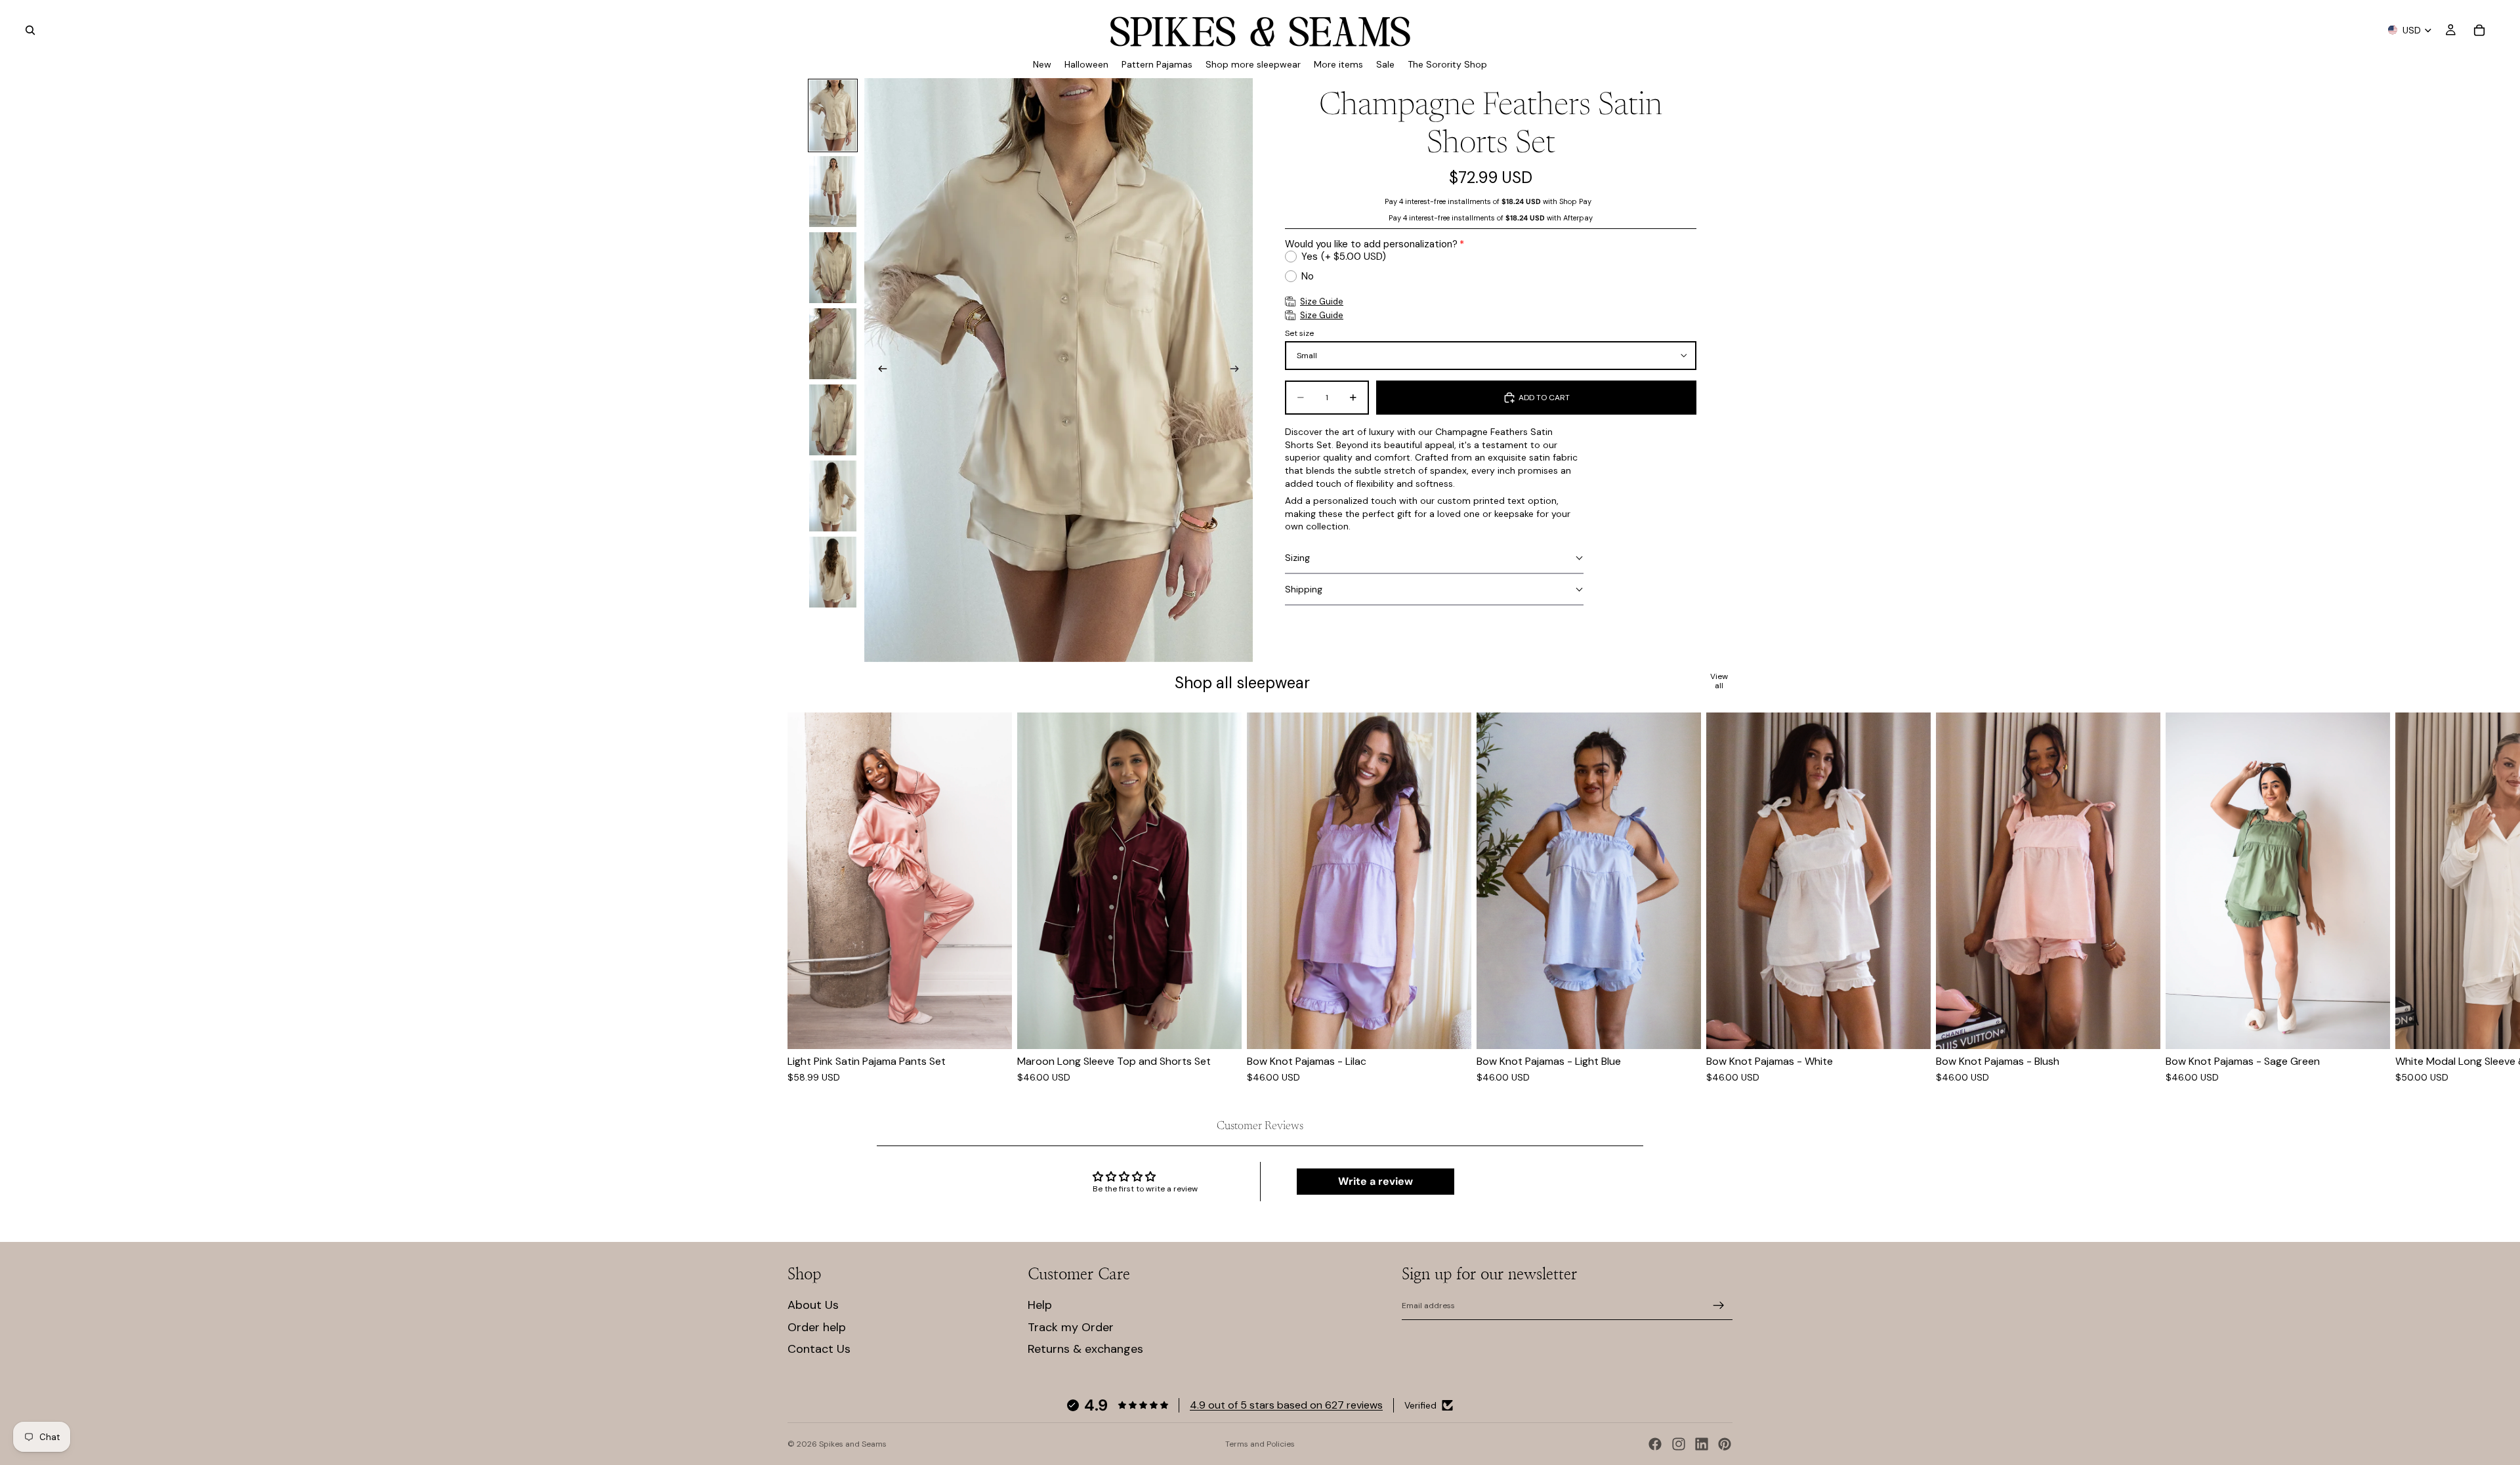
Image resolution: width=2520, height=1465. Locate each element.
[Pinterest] (1725, 1444)
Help (1040, 1305)
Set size (1299, 333)
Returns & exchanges (1085, 1349)
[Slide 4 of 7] (833, 344)
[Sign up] (1719, 1306)
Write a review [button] (1375, 1181)
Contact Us (819, 1349)
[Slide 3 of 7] (833, 268)
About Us (813, 1305)
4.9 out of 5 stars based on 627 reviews (1286, 1405)
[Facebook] (1655, 1444)
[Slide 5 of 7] (833, 420)
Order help (817, 1327)
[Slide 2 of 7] (833, 192)
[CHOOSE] (992, 1029)
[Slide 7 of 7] (833, 572)
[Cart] (2479, 30)
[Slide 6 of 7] (833, 496)
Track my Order (1071, 1327)
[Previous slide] (879, 370)
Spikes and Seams (853, 1444)
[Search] (30, 30)
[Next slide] (1238, 370)
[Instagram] (1679, 1444)
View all (1719, 681)
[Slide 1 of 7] (833, 115)
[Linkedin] (1702, 1444)
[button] (1434, 558)
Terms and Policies (1260, 1444)
